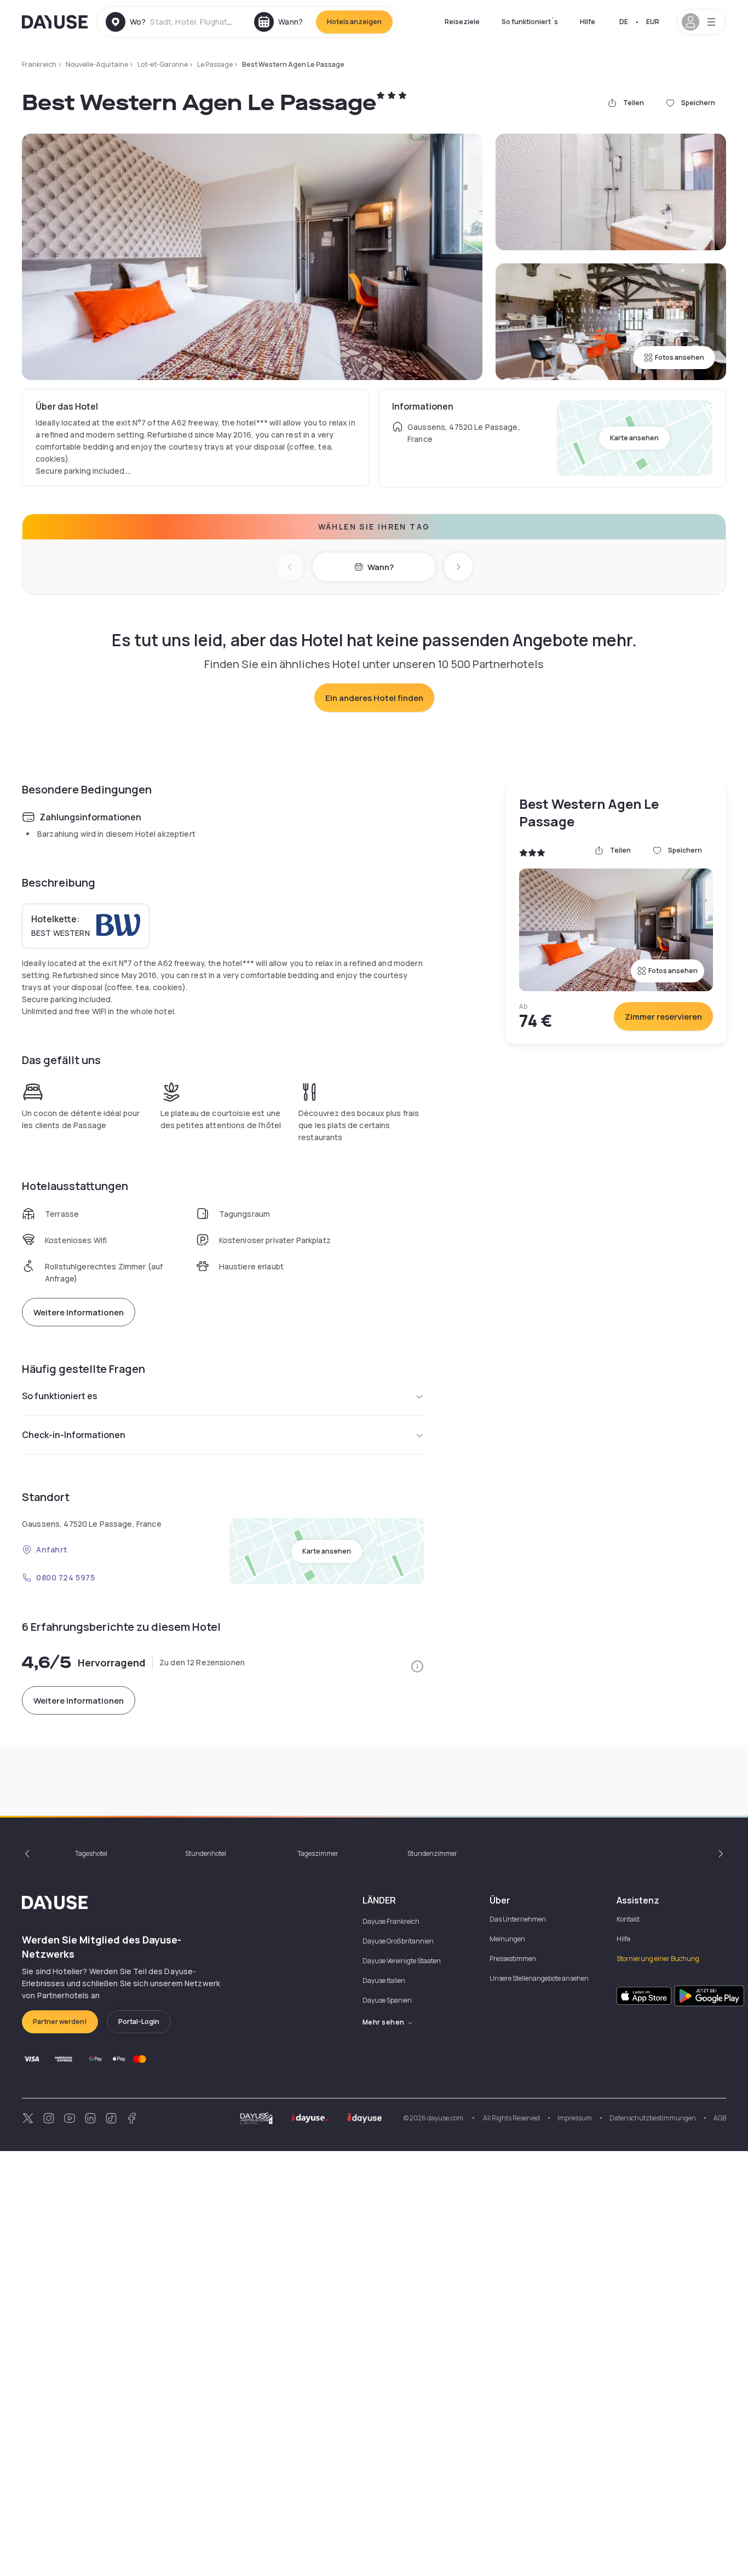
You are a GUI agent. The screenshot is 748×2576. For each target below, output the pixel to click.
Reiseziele (462, 22)
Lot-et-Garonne (163, 64)
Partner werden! (60, 2022)
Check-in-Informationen (74, 1435)
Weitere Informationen (79, 1312)
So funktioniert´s (530, 22)
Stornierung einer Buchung (658, 1959)
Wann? (381, 567)
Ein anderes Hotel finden (374, 698)
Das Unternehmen (518, 1919)
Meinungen (507, 1939)
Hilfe (588, 22)
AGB (720, 2118)
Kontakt (628, 1919)
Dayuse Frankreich (391, 1921)
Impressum (575, 2118)
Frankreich (39, 64)
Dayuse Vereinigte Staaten (402, 1961)
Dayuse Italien (384, 1980)
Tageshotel (91, 1853)
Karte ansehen (634, 438)
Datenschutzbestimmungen (653, 2118)
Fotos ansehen (680, 357)
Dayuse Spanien (387, 2000)
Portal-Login (139, 2022)
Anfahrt (52, 1549)
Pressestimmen (513, 1959)
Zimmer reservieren (663, 1017)
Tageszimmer (318, 1853)
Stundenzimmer (432, 1853)
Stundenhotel (206, 1853)
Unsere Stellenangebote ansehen (539, 1978)
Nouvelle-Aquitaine (97, 64)
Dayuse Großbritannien (398, 1941)
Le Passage (215, 64)
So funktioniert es (60, 1396)
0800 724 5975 (65, 1577)
